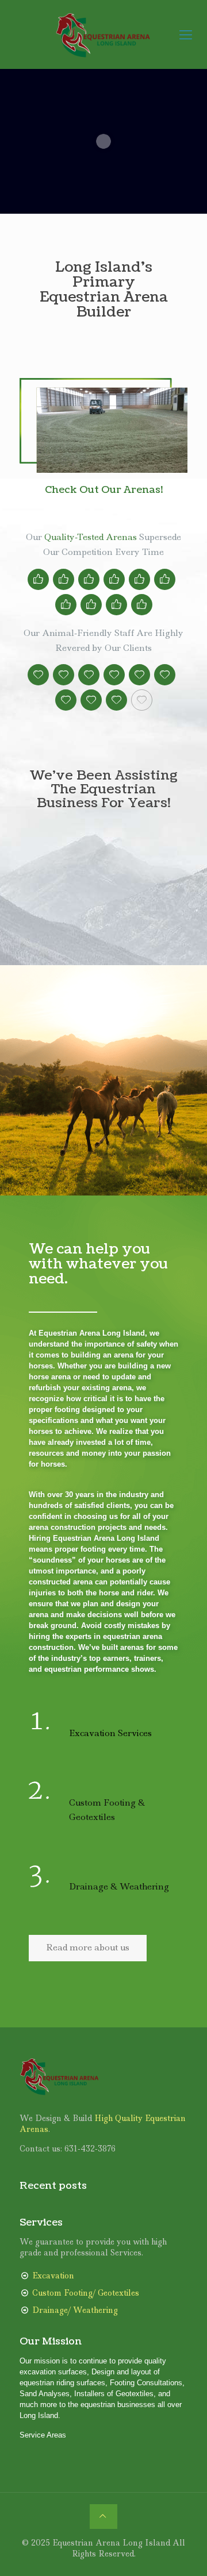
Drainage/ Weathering (75, 2309)
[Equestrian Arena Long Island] (103, 34)
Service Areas (43, 2434)
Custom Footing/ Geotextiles (86, 2292)
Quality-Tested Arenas (91, 537)
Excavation (53, 2275)
